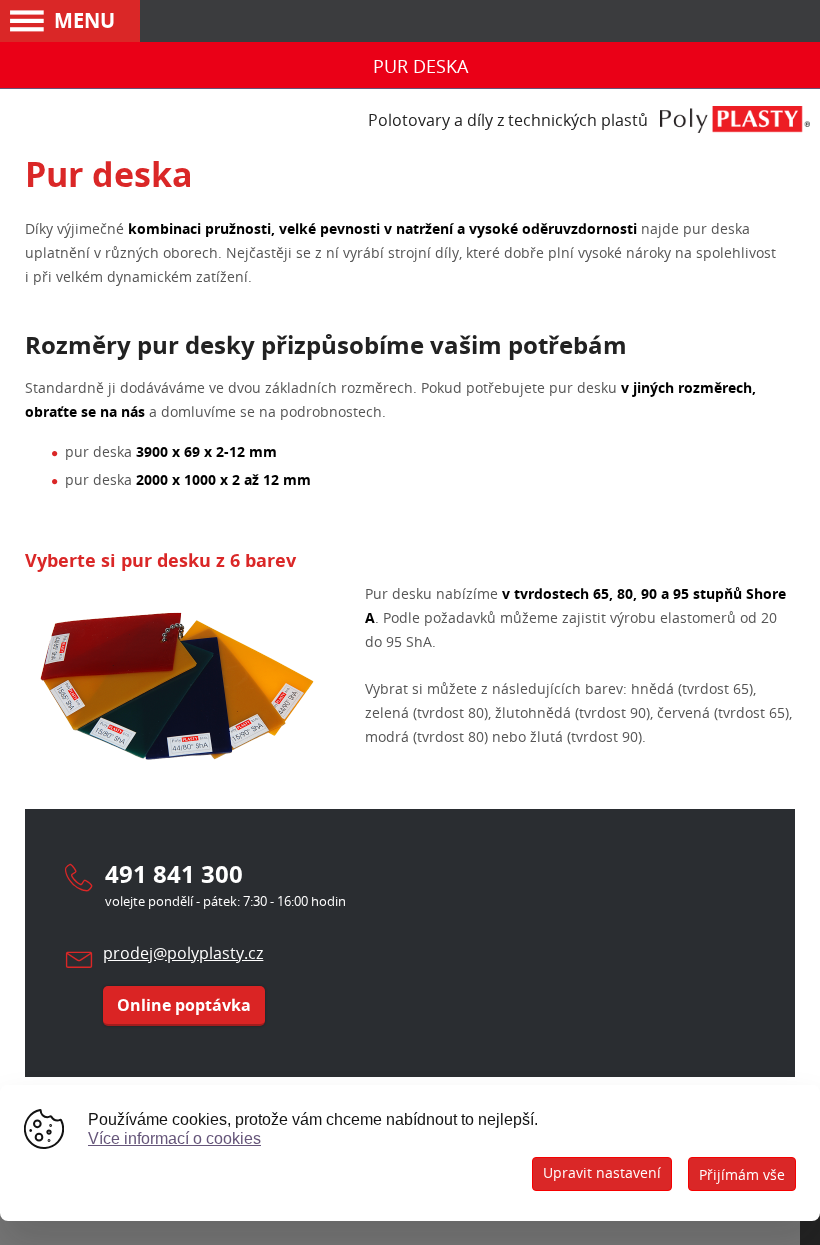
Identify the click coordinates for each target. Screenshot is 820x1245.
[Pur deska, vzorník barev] (175, 776)
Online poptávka (184, 1005)
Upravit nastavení (602, 1172)
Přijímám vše (742, 1174)
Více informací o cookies (174, 1138)
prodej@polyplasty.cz (183, 953)
